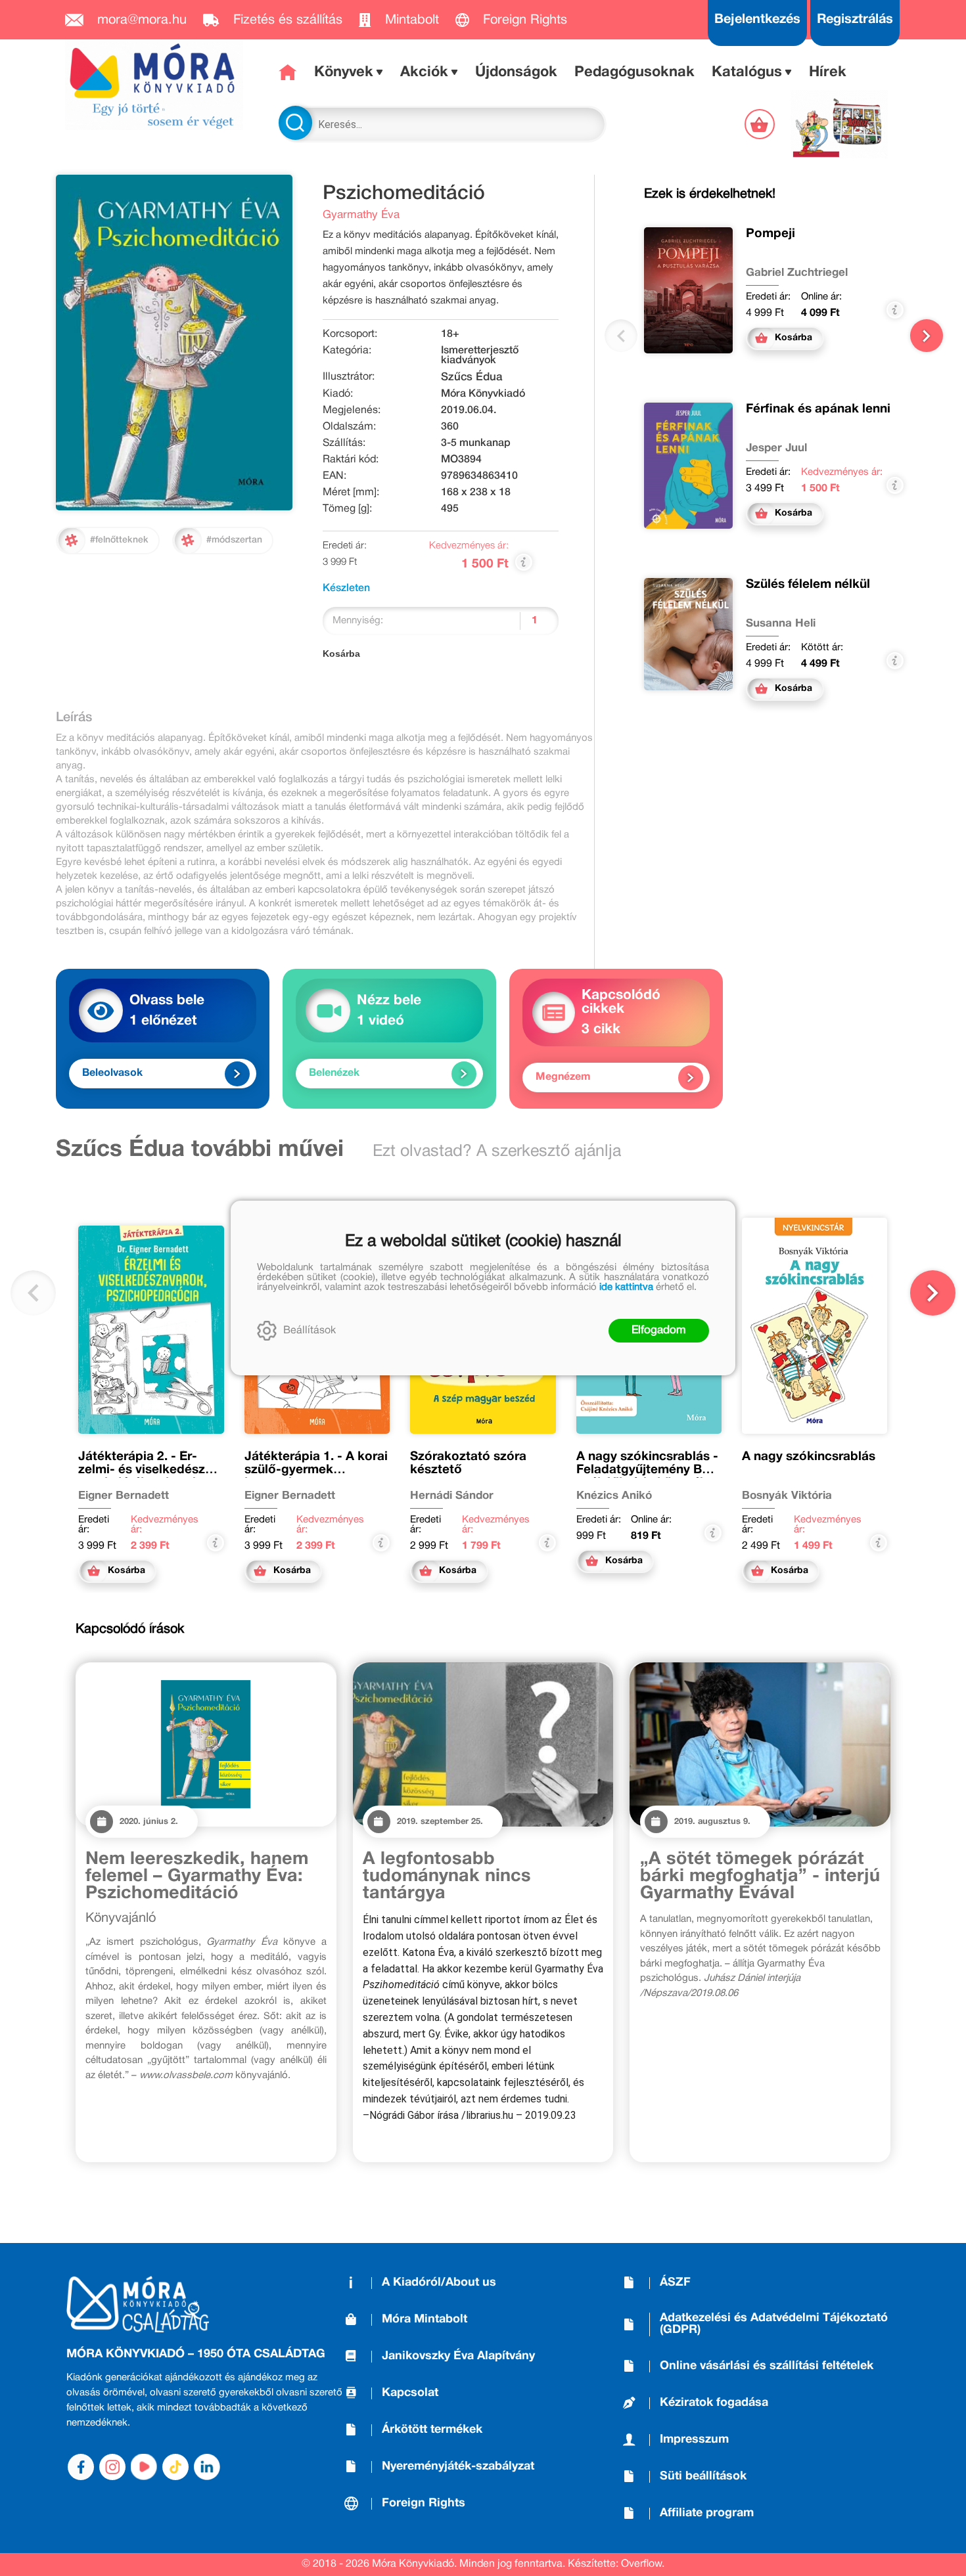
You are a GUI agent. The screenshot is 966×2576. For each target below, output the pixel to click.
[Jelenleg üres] (761, 124)
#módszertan (234, 540)
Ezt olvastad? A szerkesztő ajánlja (497, 1152)
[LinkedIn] (207, 2467)
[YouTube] (144, 2467)
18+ (450, 334)
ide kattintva (626, 1287)
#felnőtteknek (119, 540)
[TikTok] (175, 2467)
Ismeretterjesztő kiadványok (480, 356)
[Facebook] (81, 2467)
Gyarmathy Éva (361, 215)
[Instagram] (112, 2467)
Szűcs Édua (471, 377)
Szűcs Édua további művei (200, 1150)
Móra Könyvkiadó (483, 394)
